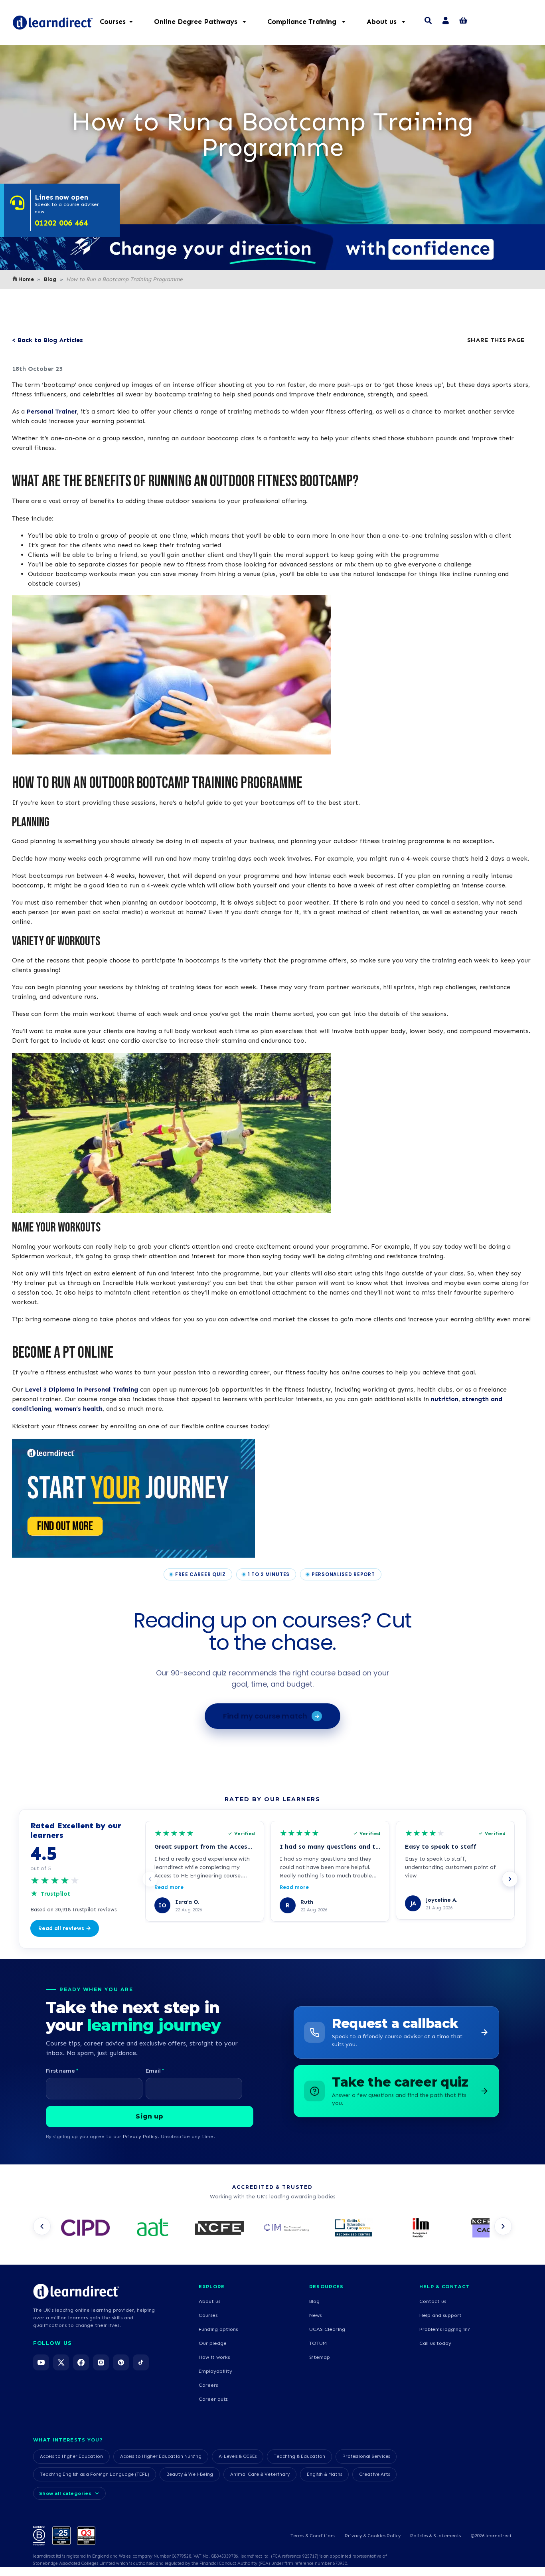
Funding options (218, 2329)
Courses (208, 2315)
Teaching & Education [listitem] (299, 2456)
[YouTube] (41, 2362)
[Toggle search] (428, 22)
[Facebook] (81, 2362)
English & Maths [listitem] (324, 2474)
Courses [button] (113, 22)
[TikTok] (141, 2362)
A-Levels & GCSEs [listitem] (238, 2456)
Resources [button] (327, 2287)
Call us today (435, 2343)
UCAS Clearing (327, 2329)
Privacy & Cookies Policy (373, 2536)
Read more (169, 1887)
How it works (214, 2357)
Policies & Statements (435, 2536)
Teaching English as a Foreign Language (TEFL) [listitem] (95, 2474)
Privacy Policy (140, 2136)
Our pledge (213, 2343)
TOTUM (318, 2343)
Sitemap (320, 2357)
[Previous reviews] (150, 1879)
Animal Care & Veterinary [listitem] (260, 2474)
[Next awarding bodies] (503, 2226)
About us (209, 2301)
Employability (215, 2371)
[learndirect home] (76, 2291)
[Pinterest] (121, 2362)
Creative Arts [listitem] (374, 2474)
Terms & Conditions (313, 2536)
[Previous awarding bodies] (42, 2226)
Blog (50, 279)
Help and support (440, 2315)
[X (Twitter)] (61, 2362)
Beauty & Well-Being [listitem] (190, 2474)
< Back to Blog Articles (47, 340)
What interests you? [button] (68, 2440)
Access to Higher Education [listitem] (71, 2456)
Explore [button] (212, 2287)
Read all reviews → (65, 1928)
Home (26, 279)
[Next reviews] (510, 1879)
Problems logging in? (445, 2329)
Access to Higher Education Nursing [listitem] (161, 2456)
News (315, 2315)
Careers (208, 2385)
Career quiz (213, 2399)
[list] (272, 2229)
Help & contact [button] (444, 2287)
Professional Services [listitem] (366, 2456)
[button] (204, 22)
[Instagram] (101, 2362)
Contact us (433, 2301)
